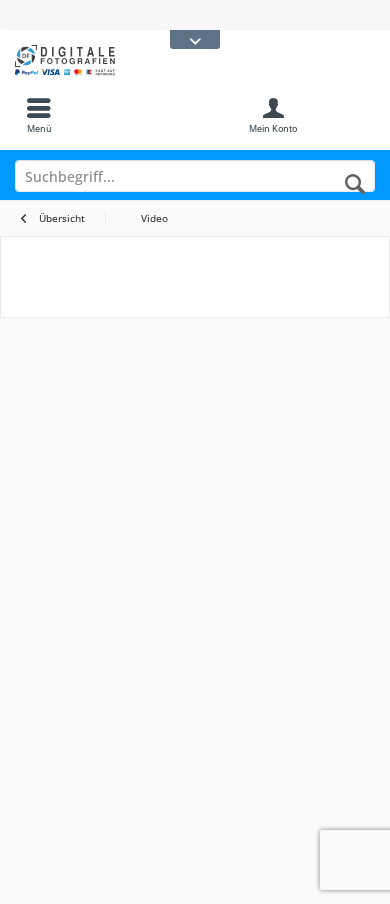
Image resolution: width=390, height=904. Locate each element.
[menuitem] (39, 115)
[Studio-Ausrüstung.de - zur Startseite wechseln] (97, 60)
